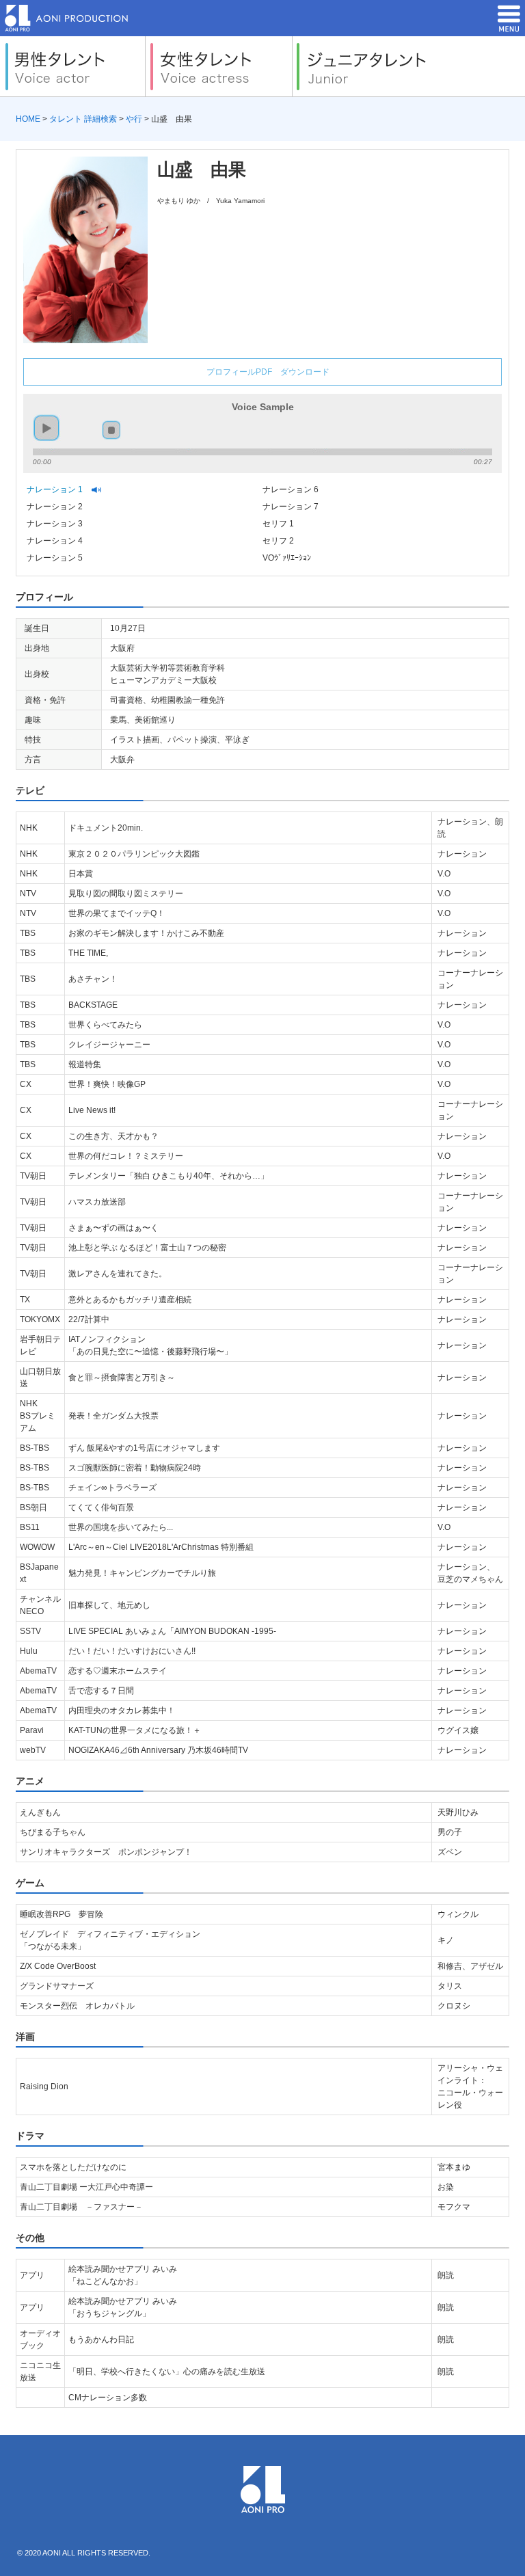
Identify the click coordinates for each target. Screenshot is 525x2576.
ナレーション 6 (292, 489)
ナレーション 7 (292, 507)
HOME (28, 119)
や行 (134, 119)
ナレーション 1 (56, 489)
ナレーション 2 (56, 507)
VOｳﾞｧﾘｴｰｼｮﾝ (288, 558)
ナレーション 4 (56, 541)
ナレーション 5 (56, 558)
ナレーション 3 (56, 524)
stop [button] (111, 430)
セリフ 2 (279, 541)
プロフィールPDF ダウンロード (268, 372)
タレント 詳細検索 (83, 119)
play (47, 428)
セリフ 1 (279, 524)
